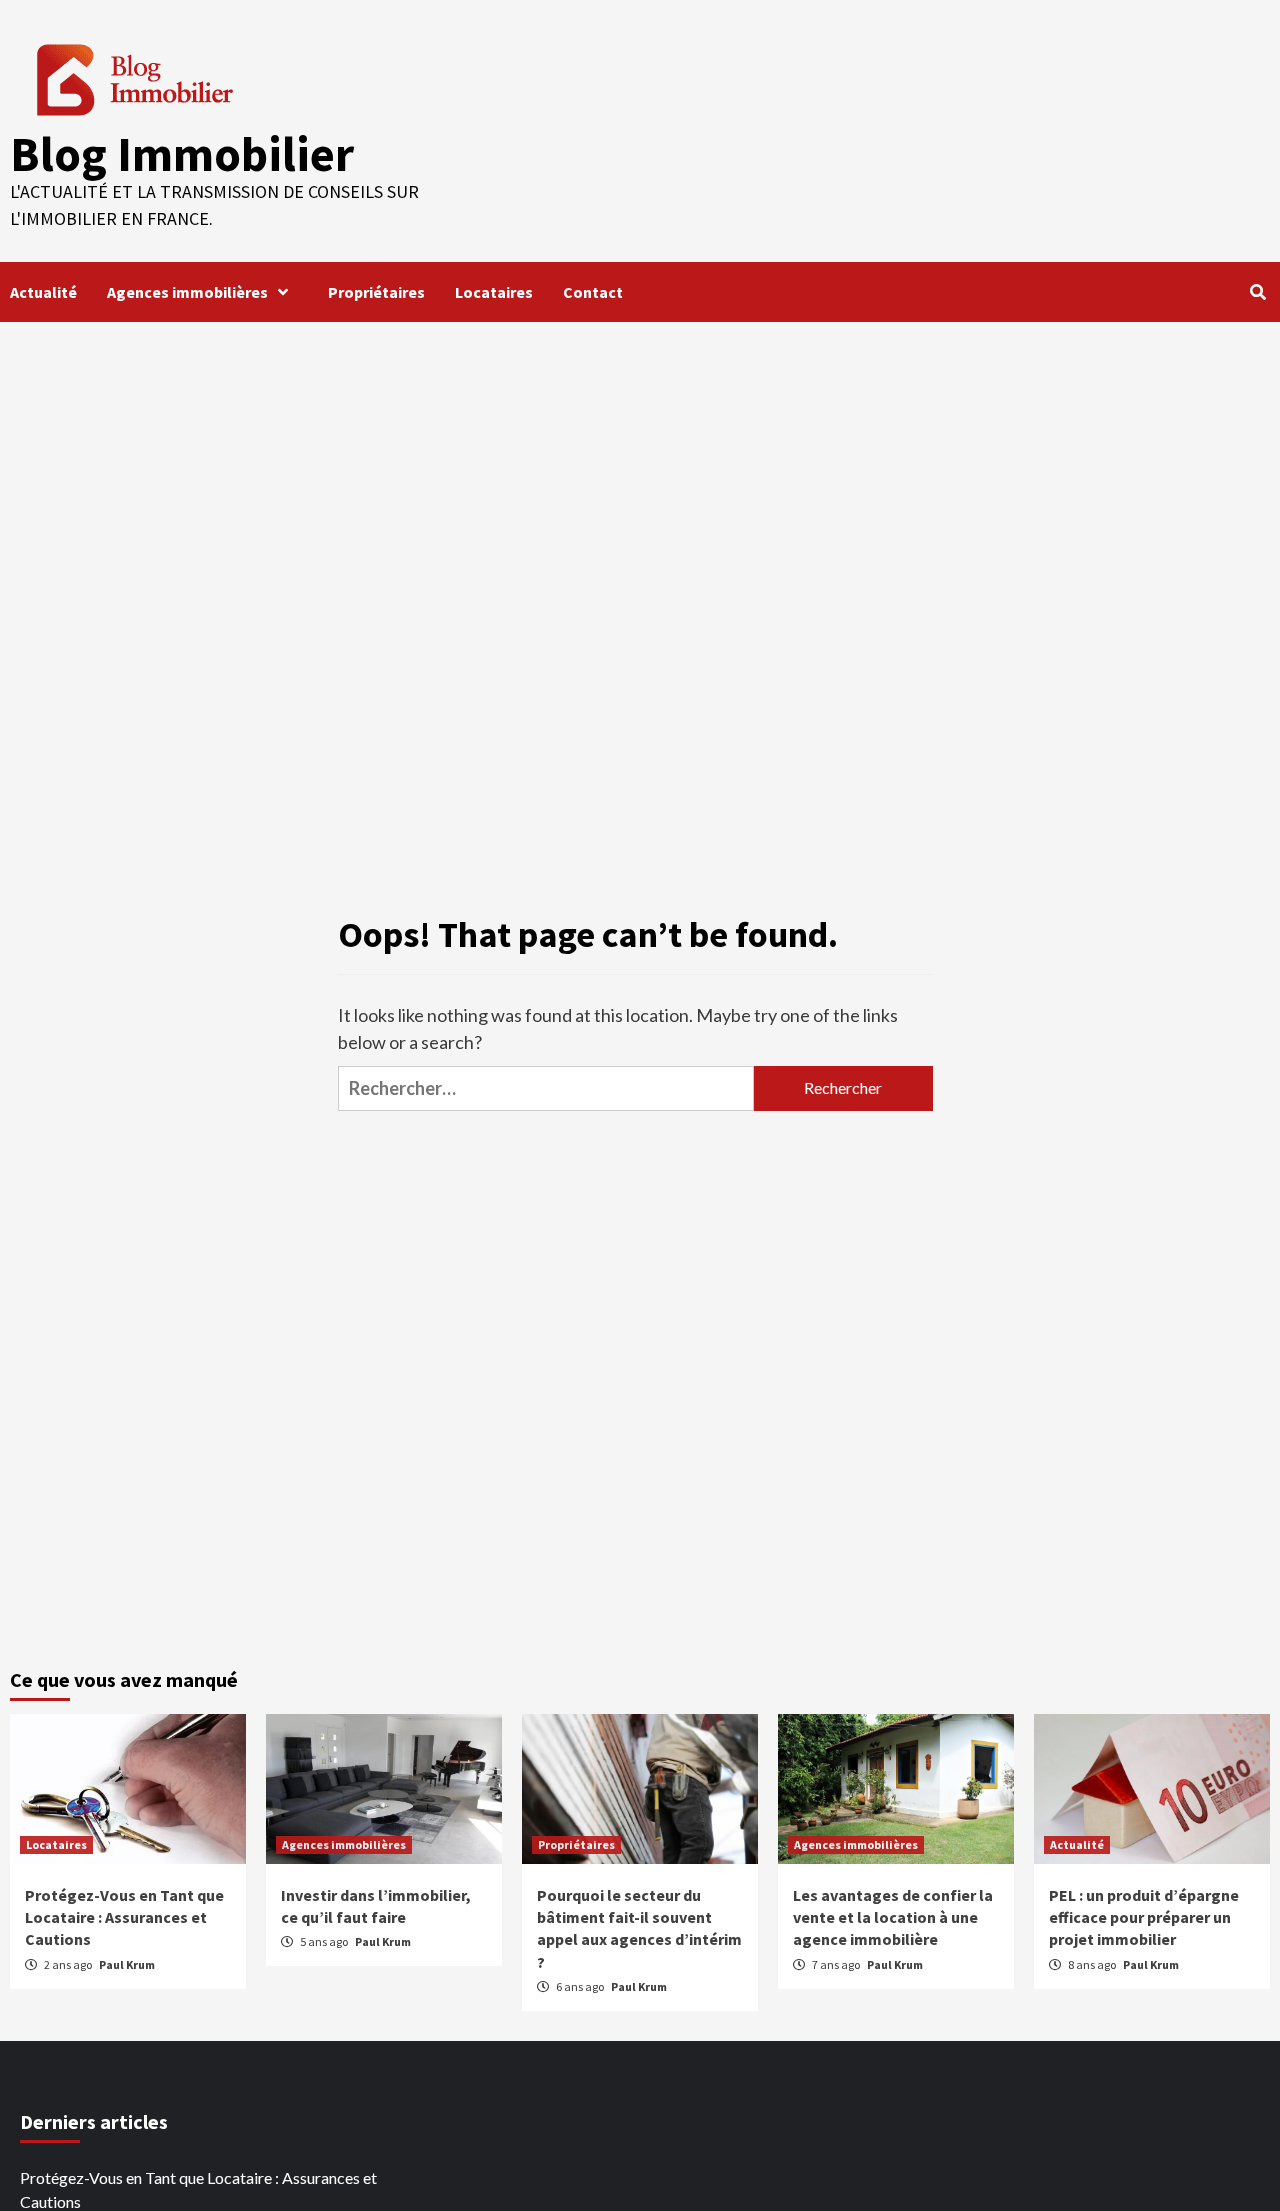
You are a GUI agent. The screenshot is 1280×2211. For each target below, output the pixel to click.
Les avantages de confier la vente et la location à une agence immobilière (893, 1917)
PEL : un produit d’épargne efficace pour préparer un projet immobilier (1144, 1917)
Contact (593, 292)
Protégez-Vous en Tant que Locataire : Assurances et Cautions (124, 1917)
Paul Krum (127, 1964)
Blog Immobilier (182, 154)
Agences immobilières (187, 292)
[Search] (1257, 292)
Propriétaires (376, 292)
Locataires (494, 292)
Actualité (43, 292)
